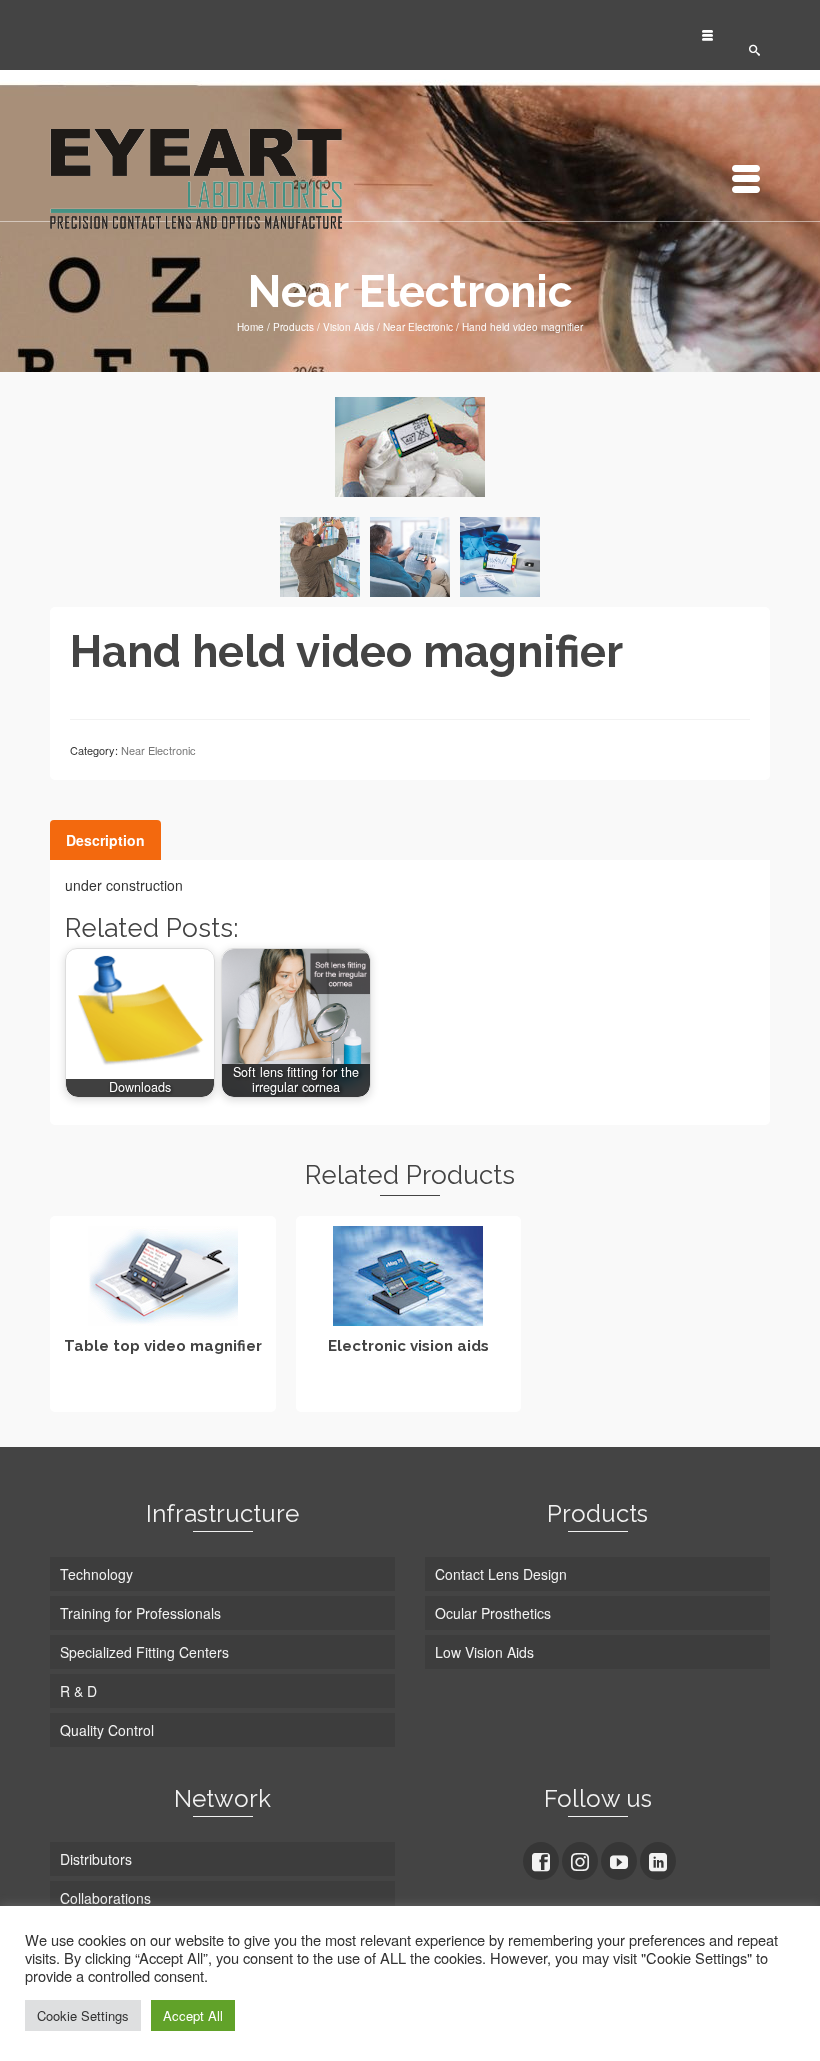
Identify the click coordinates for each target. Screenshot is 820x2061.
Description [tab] (105, 840)
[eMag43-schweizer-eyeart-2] (410, 557)
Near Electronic (158, 750)
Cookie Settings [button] (83, 2015)
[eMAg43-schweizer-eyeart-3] (320, 557)
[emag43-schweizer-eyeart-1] (500, 557)
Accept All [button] (193, 2015)
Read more (162, 1394)
